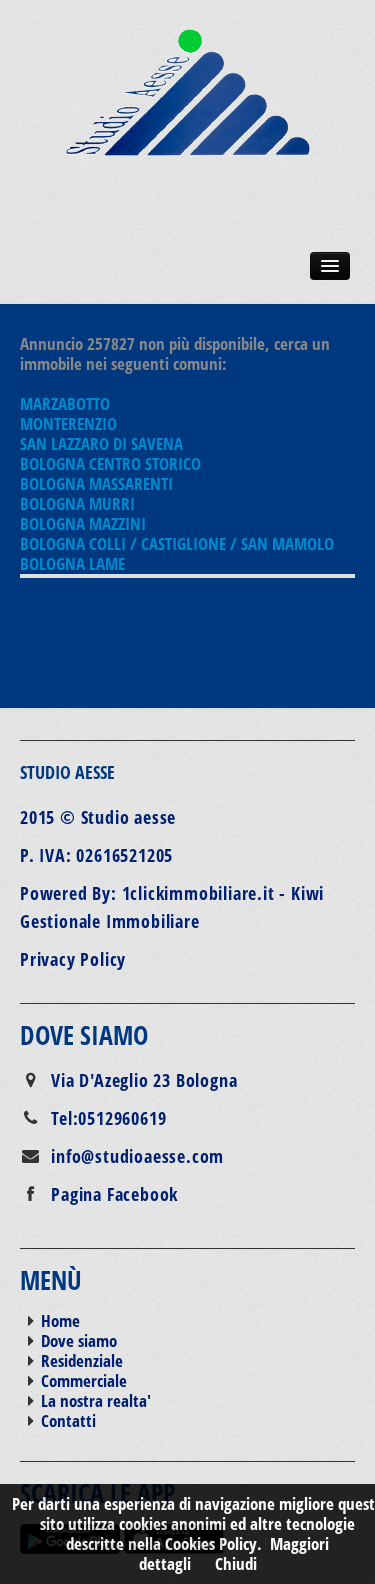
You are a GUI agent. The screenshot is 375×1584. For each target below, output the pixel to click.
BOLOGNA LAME (72, 563)
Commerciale (84, 1380)
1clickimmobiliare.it (198, 893)
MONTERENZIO (68, 423)
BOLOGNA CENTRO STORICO (110, 463)
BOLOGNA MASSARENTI (96, 483)
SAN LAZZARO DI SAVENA (101, 443)
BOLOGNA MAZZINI (83, 523)
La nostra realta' (96, 1400)
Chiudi (236, 1563)
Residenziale (82, 1360)
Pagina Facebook (114, 1194)
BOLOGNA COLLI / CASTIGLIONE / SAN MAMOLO (177, 543)
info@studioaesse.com (137, 1156)
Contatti (68, 1420)
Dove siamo (79, 1340)
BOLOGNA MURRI (77, 503)
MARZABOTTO (65, 403)
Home (60, 1320)
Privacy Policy (73, 959)
